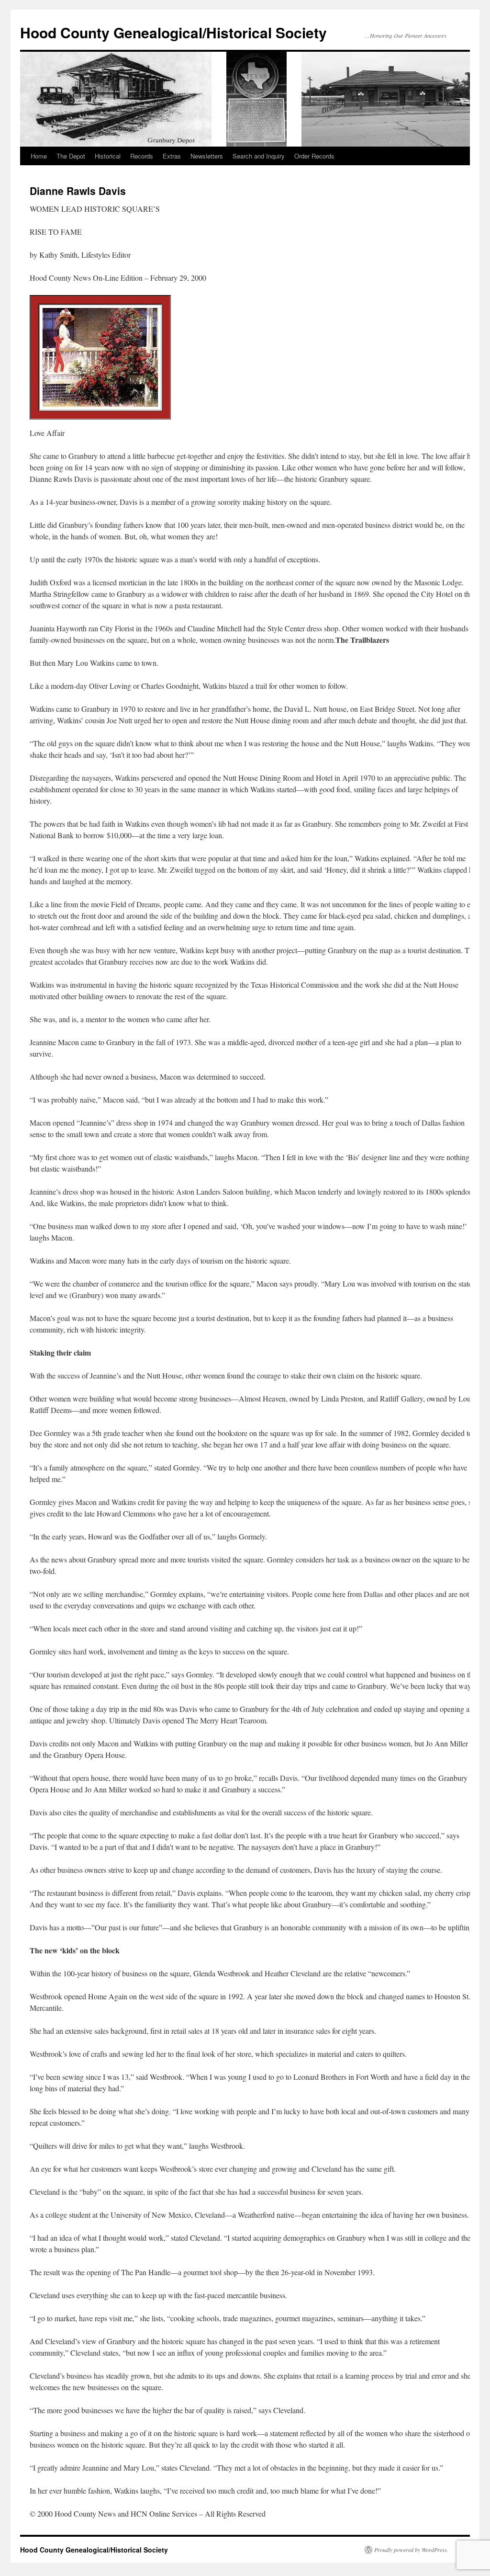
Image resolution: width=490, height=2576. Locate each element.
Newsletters (207, 156)
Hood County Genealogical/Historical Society (173, 32)
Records (142, 156)
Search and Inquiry (259, 156)
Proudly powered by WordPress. (411, 2550)
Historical (108, 156)
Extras (172, 156)
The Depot (71, 156)
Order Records (314, 156)
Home (39, 156)
